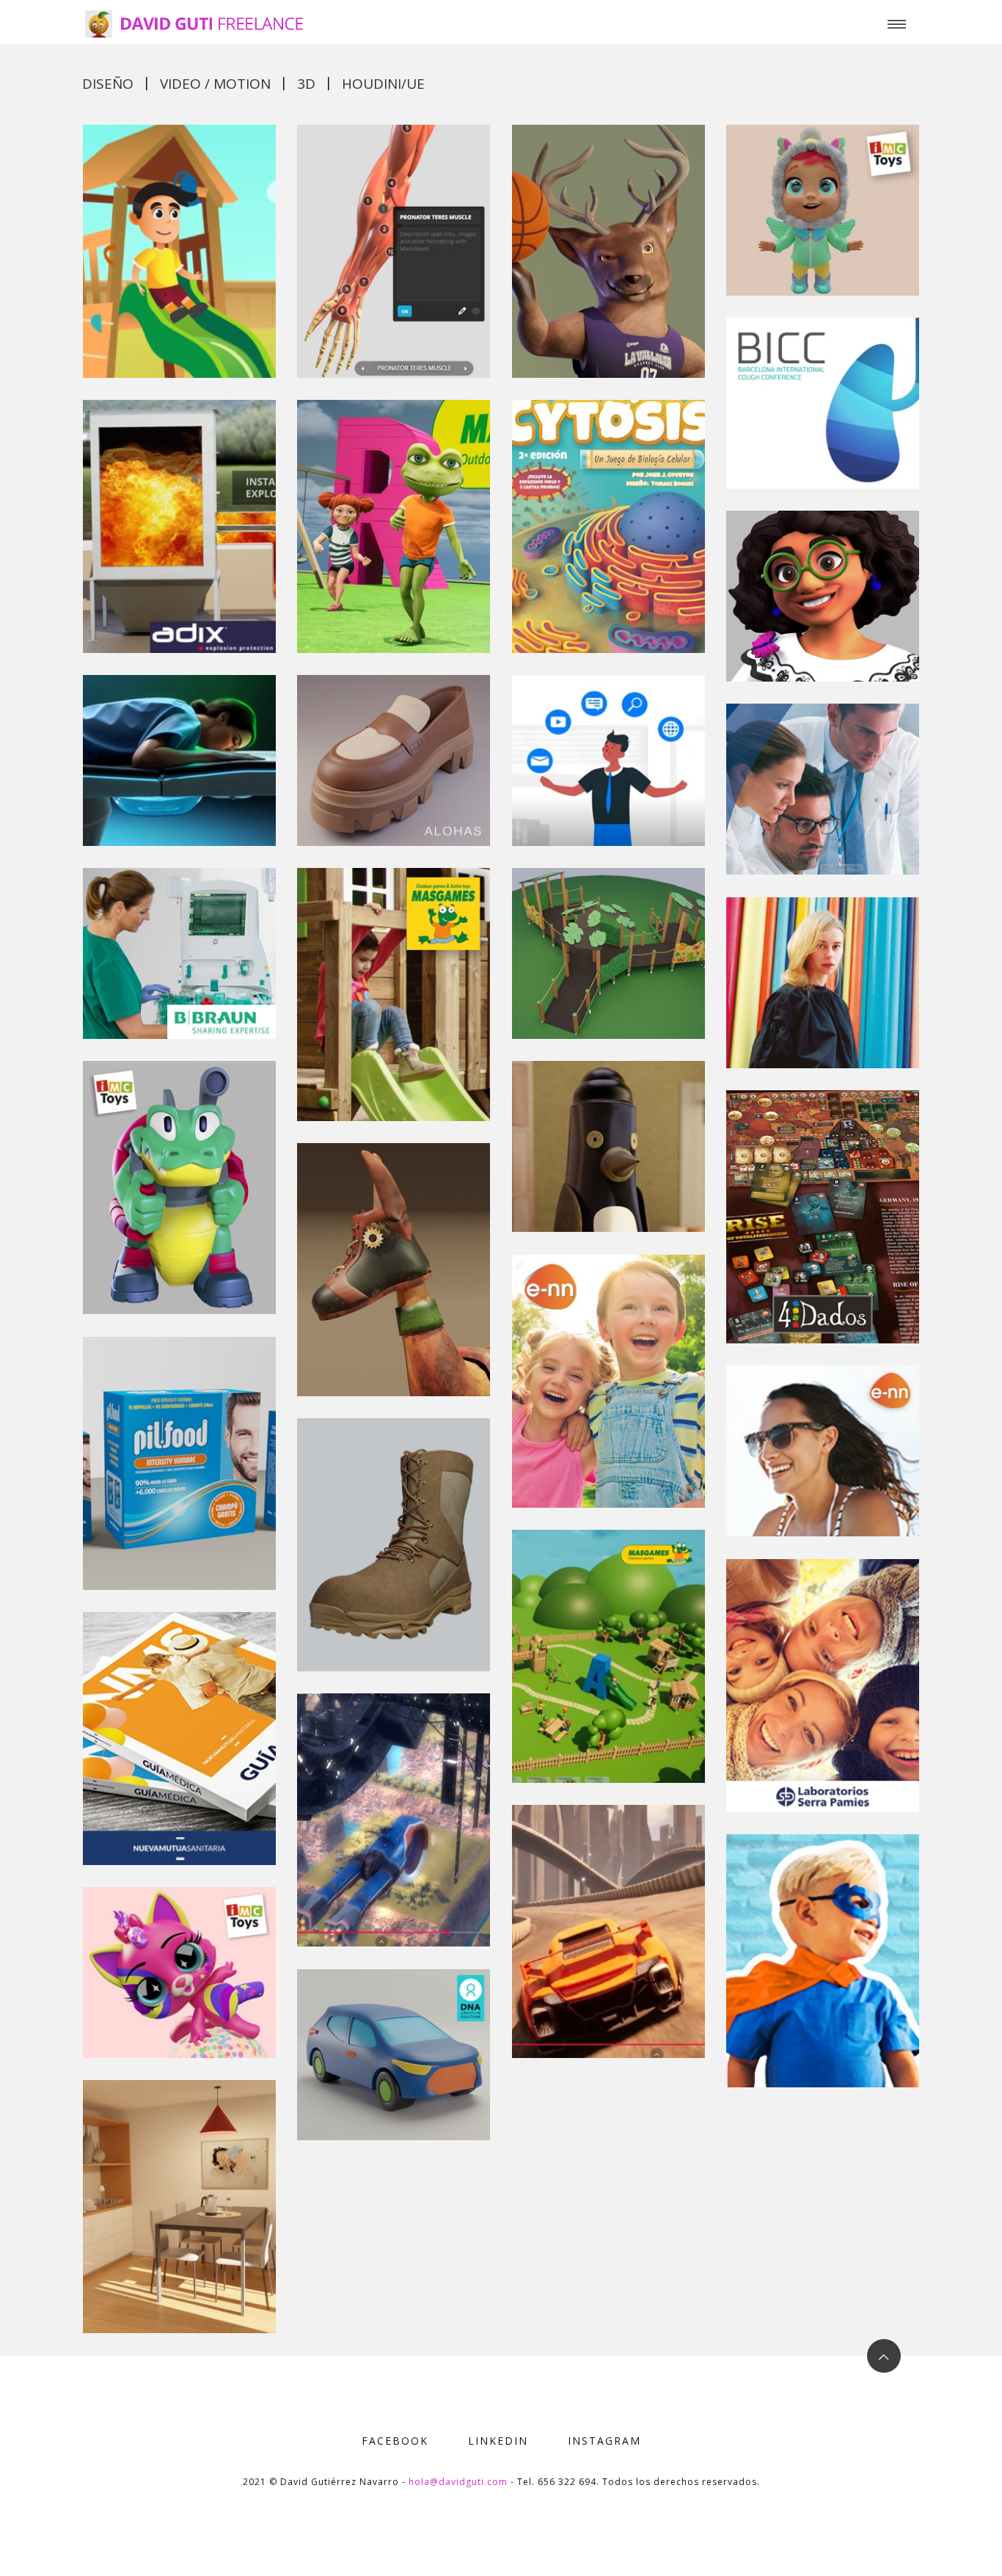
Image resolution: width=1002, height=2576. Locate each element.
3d (306, 84)
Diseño (108, 84)
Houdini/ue (383, 84)
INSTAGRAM (604, 2441)
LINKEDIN (498, 2441)
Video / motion (215, 84)
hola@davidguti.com (458, 2482)
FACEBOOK (395, 2441)
